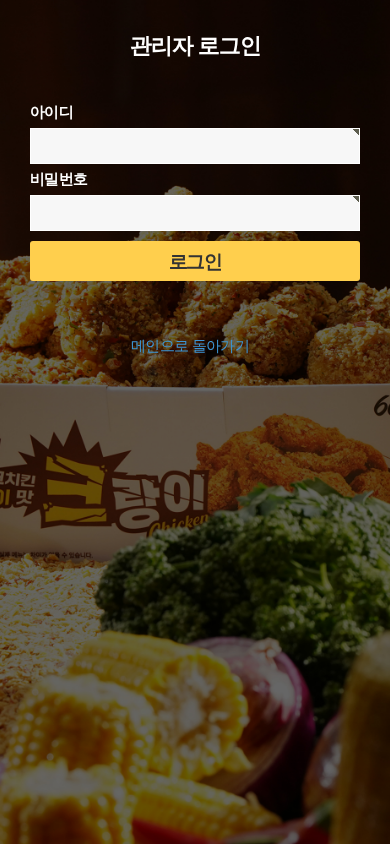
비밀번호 (58, 179)
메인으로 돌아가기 (190, 346)
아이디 (51, 112)
